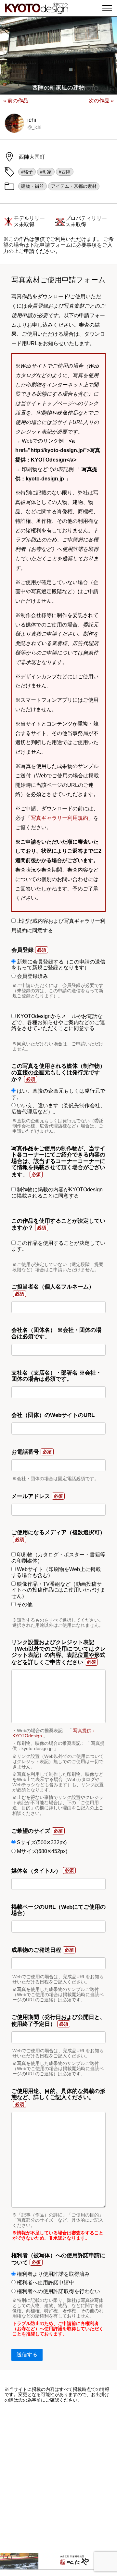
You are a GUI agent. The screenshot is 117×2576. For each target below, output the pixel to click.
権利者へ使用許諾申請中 (45, 2282)
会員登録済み (32, 976)
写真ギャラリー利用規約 (59, 818)
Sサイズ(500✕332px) (41, 1842)
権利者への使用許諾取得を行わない (58, 2291)
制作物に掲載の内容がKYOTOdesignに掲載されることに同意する (57, 1192)
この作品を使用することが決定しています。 (58, 1246)
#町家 (46, 172)
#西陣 (65, 172)
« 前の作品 (16, 101)
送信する (27, 2355)
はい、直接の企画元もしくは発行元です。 (58, 1094)
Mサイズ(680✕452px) (41, 1851)
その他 (24, 1604)
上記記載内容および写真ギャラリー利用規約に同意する (58, 926)
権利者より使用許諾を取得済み (53, 2274)
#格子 (27, 172)
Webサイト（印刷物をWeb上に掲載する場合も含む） (56, 1572)
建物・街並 (32, 186)
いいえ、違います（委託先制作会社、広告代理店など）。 (58, 1108)
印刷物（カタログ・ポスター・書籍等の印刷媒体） (58, 1558)
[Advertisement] (58, 2478)
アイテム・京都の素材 (74, 186)
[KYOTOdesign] (37, 11)
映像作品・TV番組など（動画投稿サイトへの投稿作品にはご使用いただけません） (58, 1590)
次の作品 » (101, 101)
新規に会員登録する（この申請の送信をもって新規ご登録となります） (58, 965)
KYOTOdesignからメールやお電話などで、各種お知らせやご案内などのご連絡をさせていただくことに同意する (58, 1022)
